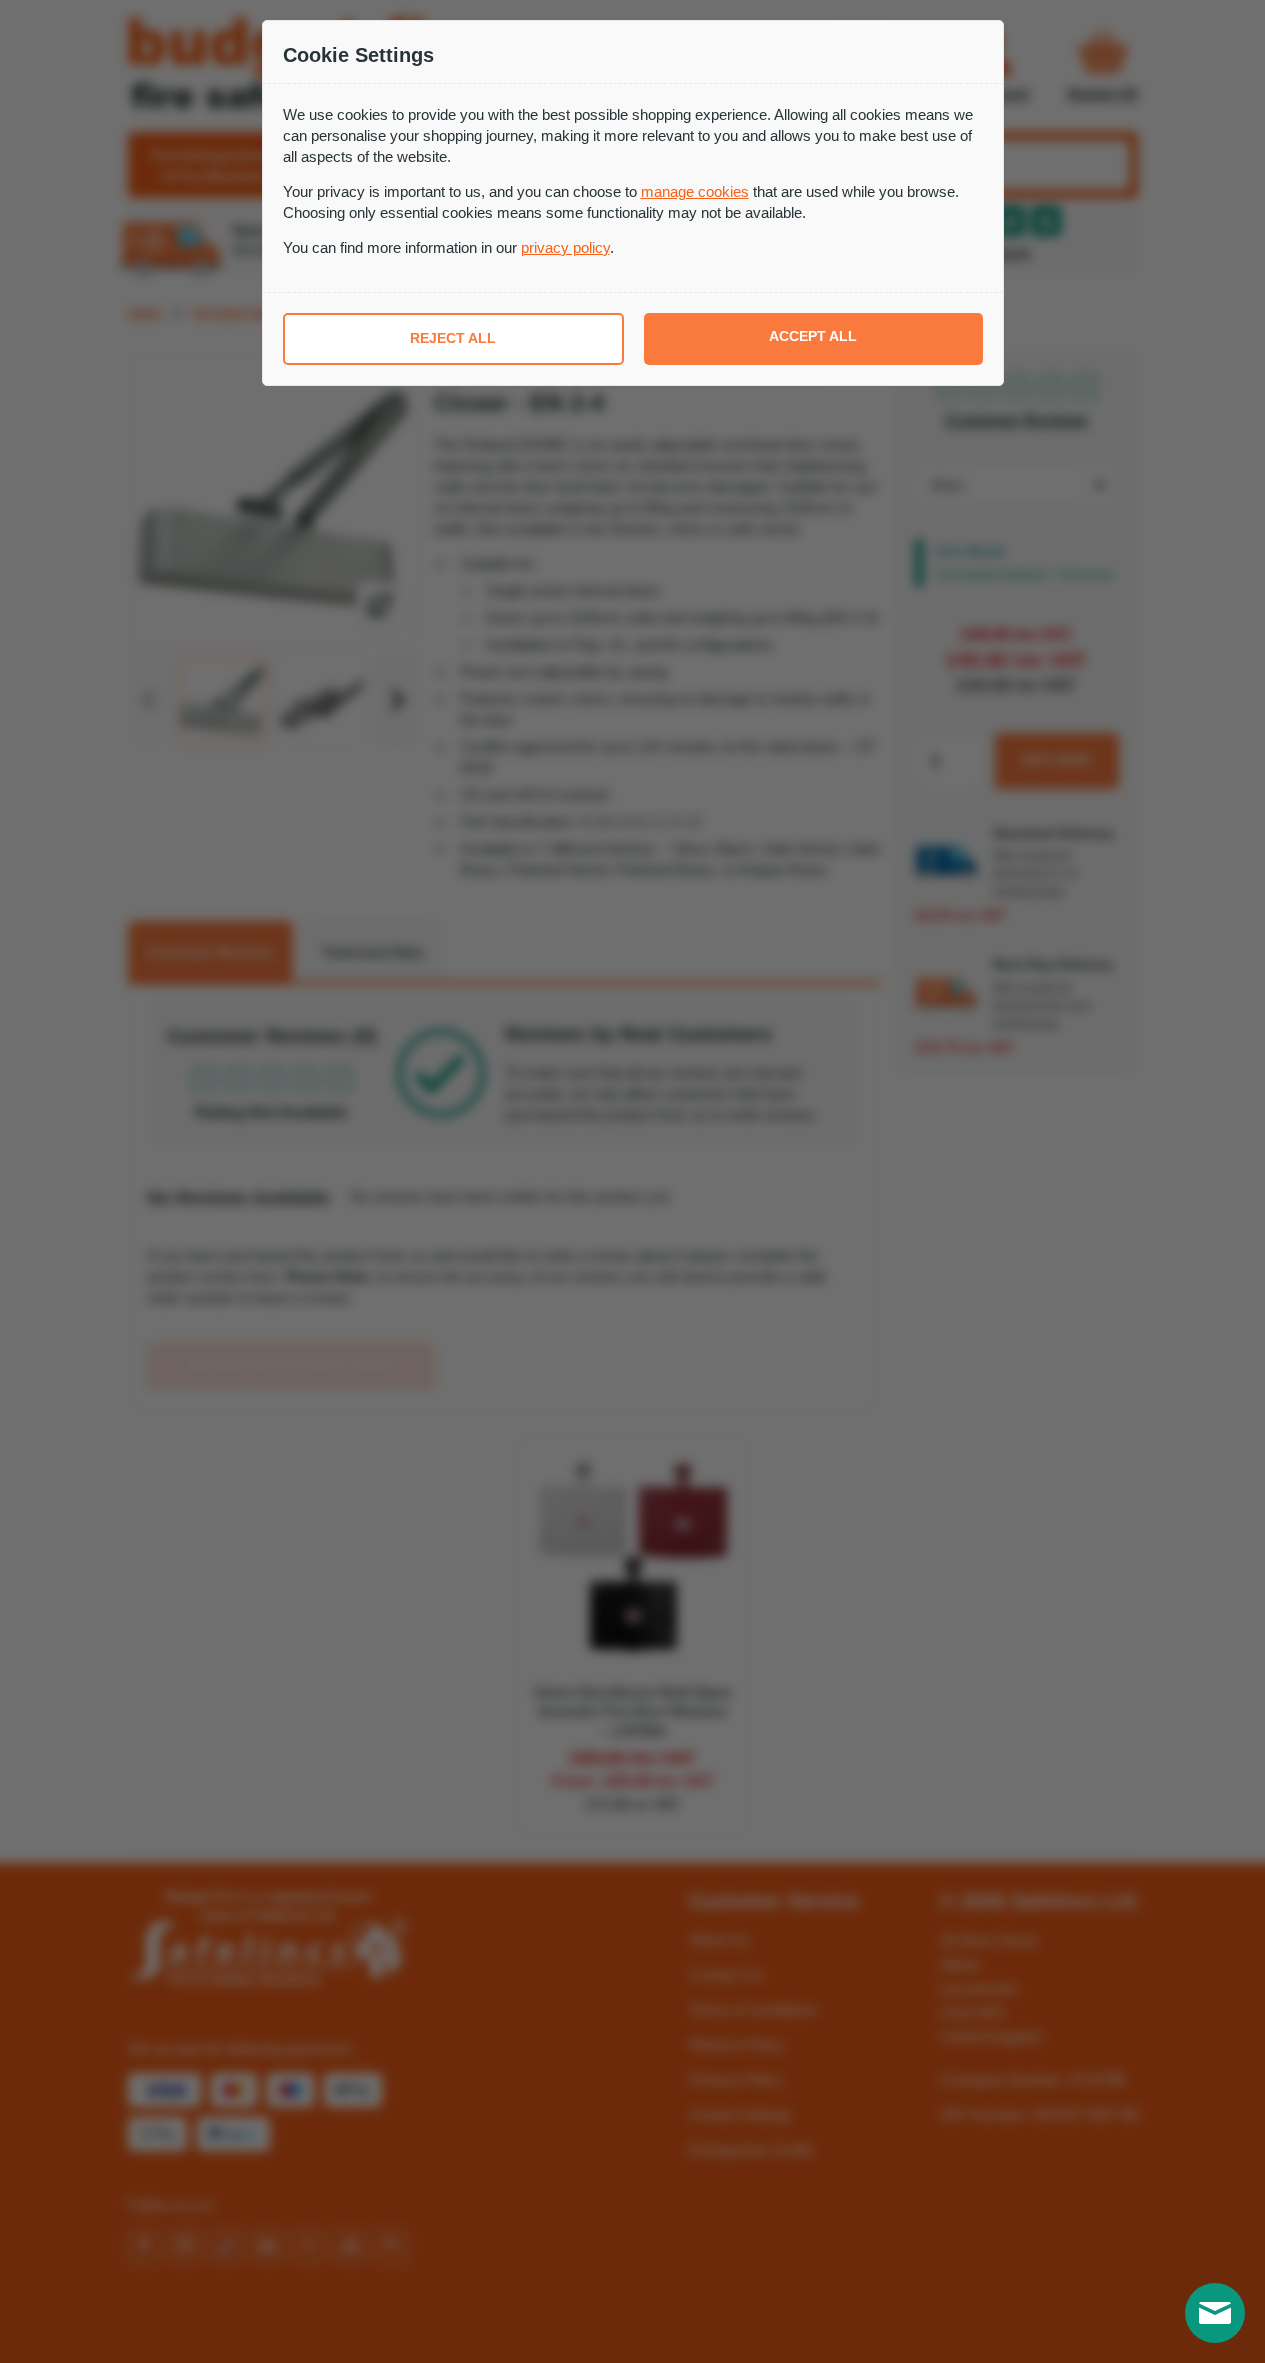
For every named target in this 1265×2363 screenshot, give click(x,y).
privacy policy (565, 247)
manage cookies (695, 191)
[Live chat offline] (1215, 2313)
